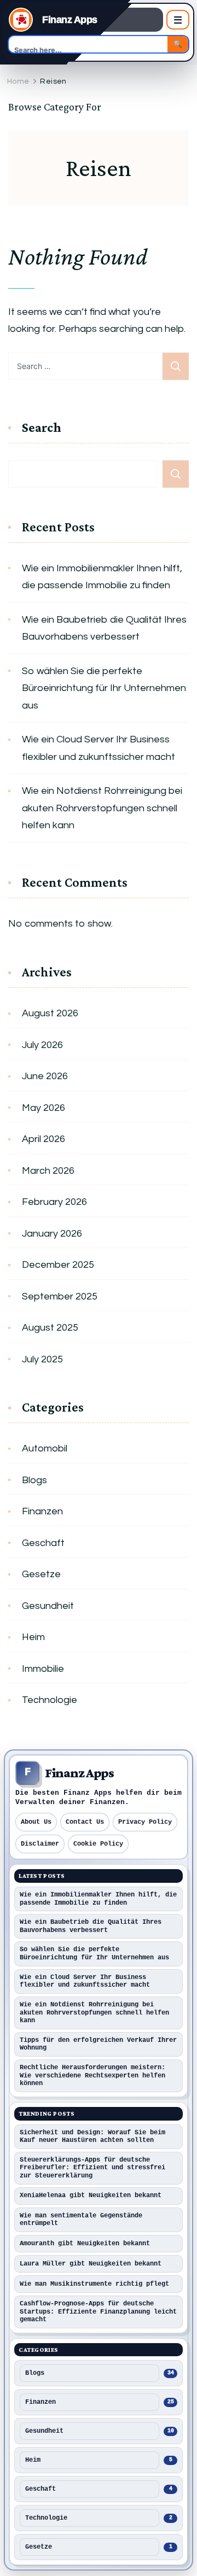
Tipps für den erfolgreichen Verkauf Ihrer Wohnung (98, 2044)
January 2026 (52, 1234)
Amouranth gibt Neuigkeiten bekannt (85, 2244)
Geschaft (43, 1543)
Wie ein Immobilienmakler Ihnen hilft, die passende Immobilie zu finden (102, 577)
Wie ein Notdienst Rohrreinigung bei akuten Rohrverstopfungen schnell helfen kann (102, 808)
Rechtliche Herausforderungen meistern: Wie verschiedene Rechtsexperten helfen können (92, 2076)
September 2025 (60, 1296)
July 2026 (42, 1045)
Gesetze (41, 1574)
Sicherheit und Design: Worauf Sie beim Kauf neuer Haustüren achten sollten (92, 2137)
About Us (36, 1822)
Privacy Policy (145, 1822)
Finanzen (42, 1511)
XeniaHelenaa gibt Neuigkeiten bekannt (91, 2196)
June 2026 (45, 1076)
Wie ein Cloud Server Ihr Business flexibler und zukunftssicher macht (99, 748)
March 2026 (48, 1171)
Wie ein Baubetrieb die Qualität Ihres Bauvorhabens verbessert (104, 628)
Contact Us (85, 1822)
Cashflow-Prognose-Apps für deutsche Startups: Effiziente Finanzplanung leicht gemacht (98, 2312)
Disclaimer (40, 1844)
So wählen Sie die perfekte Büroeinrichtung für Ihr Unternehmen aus (104, 688)
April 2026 (44, 1139)
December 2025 (58, 1265)
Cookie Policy (98, 1844)
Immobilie (43, 1669)
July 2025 (42, 1359)
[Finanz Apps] (21, 20)
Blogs (34, 1480)
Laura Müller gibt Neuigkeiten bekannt (91, 2264)
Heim (33, 1637)
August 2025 (50, 1328)
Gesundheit (48, 1606)
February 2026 (54, 1202)
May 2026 (44, 1108)
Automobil (45, 1448)
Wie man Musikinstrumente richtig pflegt (94, 2284)
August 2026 (50, 1013)
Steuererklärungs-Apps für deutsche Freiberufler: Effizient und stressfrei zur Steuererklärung (92, 2168)
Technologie (50, 1700)
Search (42, 428)
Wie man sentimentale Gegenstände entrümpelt (81, 2220)
